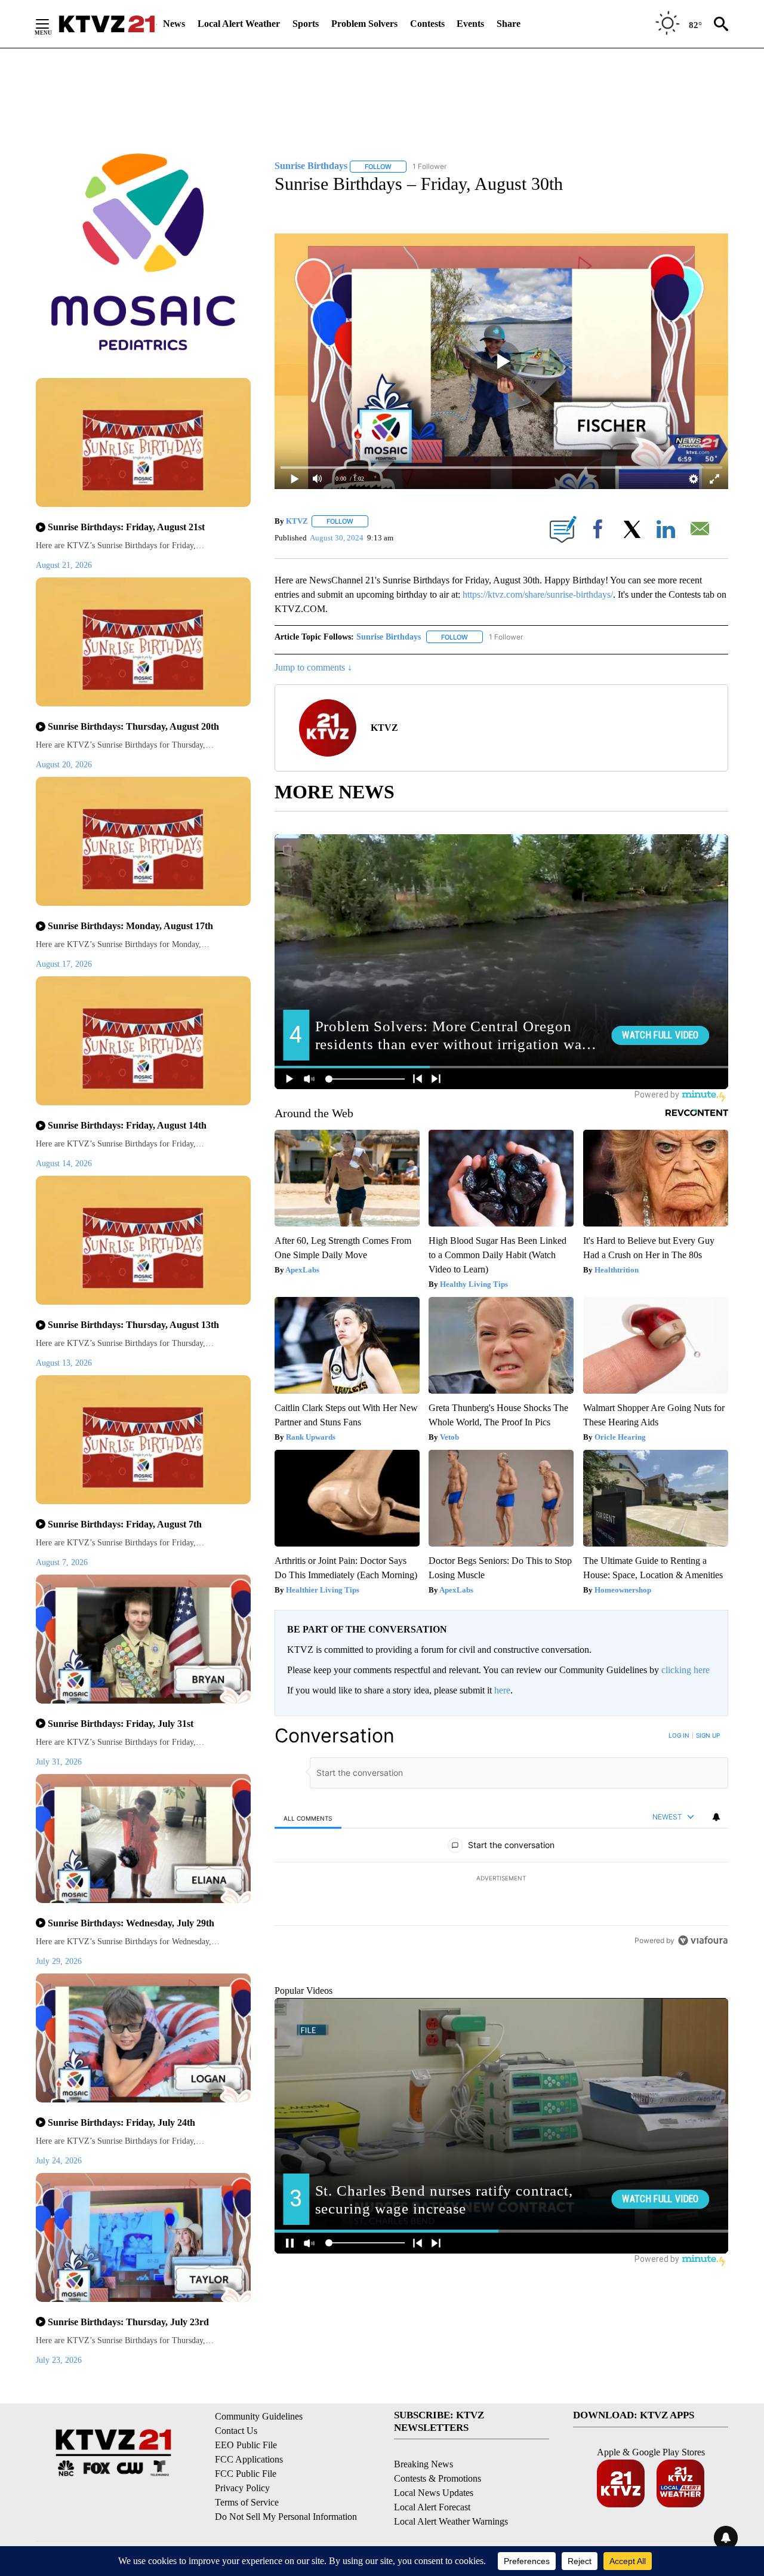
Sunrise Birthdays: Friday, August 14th (127, 1125)
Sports (306, 24)
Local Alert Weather (239, 24)
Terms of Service (247, 2502)
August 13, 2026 (64, 1363)
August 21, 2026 (64, 565)
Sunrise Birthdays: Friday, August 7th (125, 1524)
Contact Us (236, 2431)
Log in (679, 1735)
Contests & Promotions (438, 2478)
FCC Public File (246, 2474)
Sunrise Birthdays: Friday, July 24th (121, 2122)
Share (509, 24)
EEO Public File (246, 2445)
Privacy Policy (242, 2488)
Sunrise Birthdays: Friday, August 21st (126, 527)
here (502, 1690)
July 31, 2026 (59, 1762)
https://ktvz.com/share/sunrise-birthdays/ (538, 594)
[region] (501, 1879)
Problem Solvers (364, 24)
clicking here (686, 1670)
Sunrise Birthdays (389, 637)
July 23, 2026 (59, 2360)
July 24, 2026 (59, 2161)
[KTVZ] (107, 24)
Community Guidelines (259, 2416)
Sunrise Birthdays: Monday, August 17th (130, 926)
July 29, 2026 (59, 1961)
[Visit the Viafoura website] (703, 2022)
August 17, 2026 (64, 964)
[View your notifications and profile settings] (716, 1817)
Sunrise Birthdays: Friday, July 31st (121, 1724)
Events (470, 24)
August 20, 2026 (64, 765)
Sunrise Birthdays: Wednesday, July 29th (131, 1923)
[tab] (308, 1818)
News (174, 24)
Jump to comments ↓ (313, 667)
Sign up (708, 1735)
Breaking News (423, 2464)
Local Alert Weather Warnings (451, 2521)
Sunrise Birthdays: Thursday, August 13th (133, 1325)
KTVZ (297, 521)
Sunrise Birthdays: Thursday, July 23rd (128, 2322)
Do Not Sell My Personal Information (286, 2517)
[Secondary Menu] (51, 24)
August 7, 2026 (62, 1562)
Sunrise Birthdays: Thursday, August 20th (133, 726)
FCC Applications (249, 2459)
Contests (427, 24)
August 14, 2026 (64, 1163)
